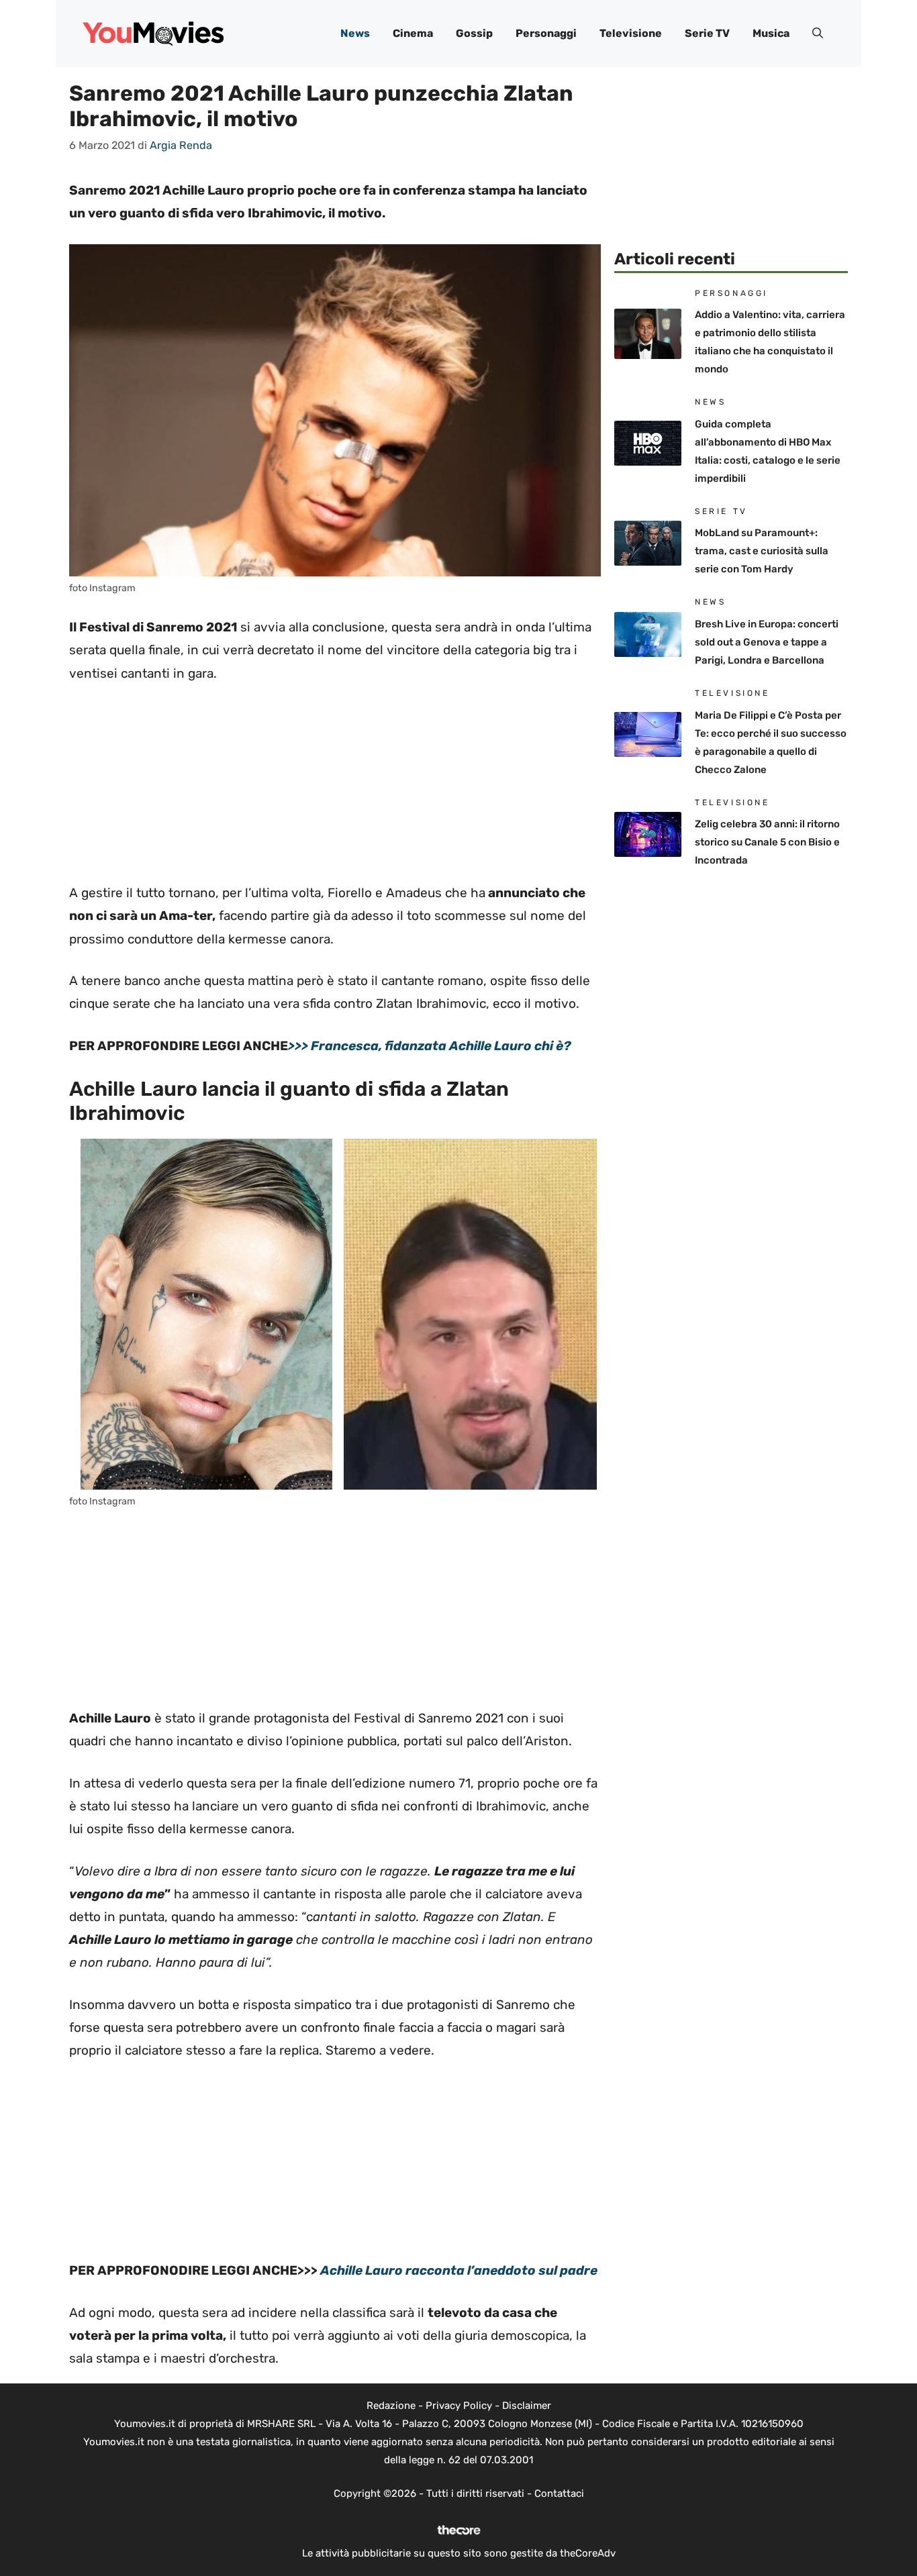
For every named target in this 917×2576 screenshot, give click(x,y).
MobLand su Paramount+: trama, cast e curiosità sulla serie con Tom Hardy (762, 551)
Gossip (474, 33)
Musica (771, 33)
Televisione (631, 33)
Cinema (413, 33)
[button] (818, 34)
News (355, 33)
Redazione (391, 2406)
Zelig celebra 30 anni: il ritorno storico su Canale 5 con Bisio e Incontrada (767, 842)
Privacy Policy (459, 2406)
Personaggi (546, 33)
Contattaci (559, 2493)
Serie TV (707, 33)
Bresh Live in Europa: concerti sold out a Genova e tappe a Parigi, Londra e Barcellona (767, 642)
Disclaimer (527, 2406)
